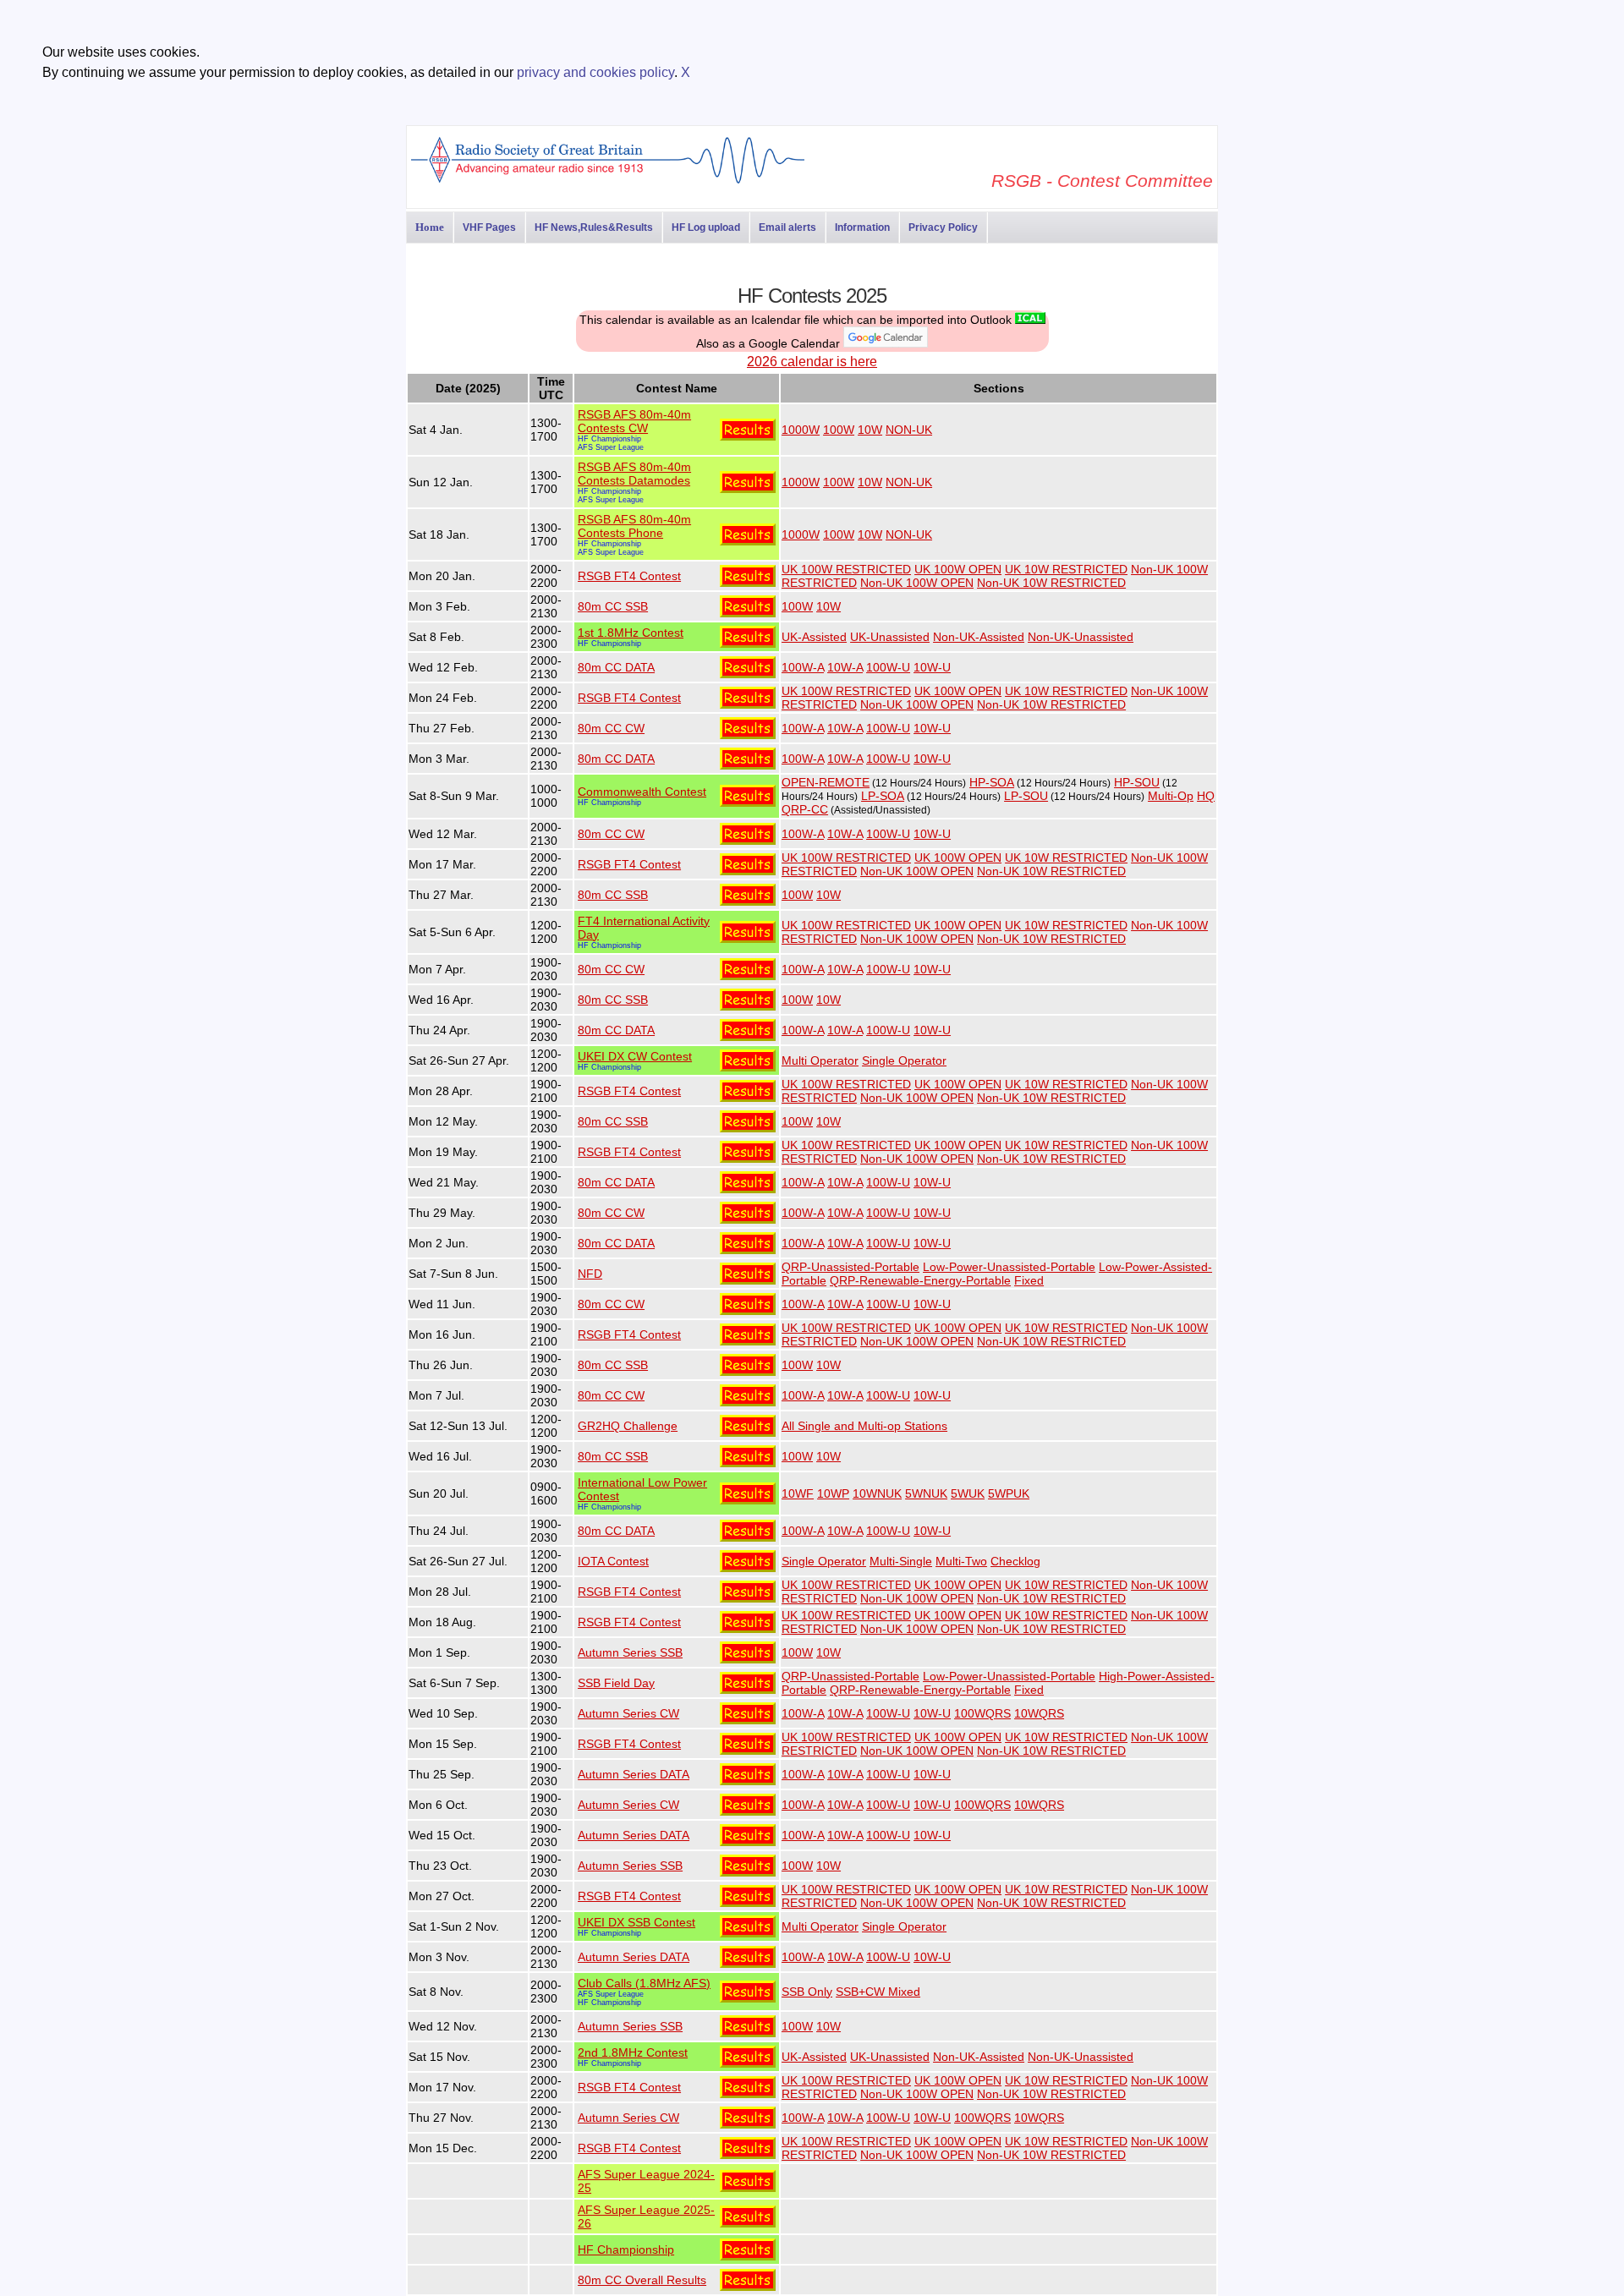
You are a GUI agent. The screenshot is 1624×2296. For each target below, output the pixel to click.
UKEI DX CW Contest (635, 1056)
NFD (590, 1274)
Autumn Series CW (628, 1713)
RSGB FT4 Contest (629, 576)
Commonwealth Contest (642, 792)
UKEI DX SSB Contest (636, 1922)
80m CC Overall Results (642, 2280)
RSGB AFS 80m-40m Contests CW (634, 421)
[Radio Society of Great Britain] (608, 181)
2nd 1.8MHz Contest (633, 2052)
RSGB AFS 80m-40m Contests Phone (634, 526)
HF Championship (609, 439)
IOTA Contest (613, 1561)
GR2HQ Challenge (628, 1426)
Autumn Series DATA (634, 1774)
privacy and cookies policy (595, 72)
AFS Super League (611, 447)
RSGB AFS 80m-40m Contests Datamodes (634, 474)
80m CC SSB (613, 606)
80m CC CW (611, 728)
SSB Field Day (616, 1683)
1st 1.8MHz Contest (631, 633)
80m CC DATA (616, 667)
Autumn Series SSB (630, 1652)
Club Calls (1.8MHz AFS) (644, 1983)
